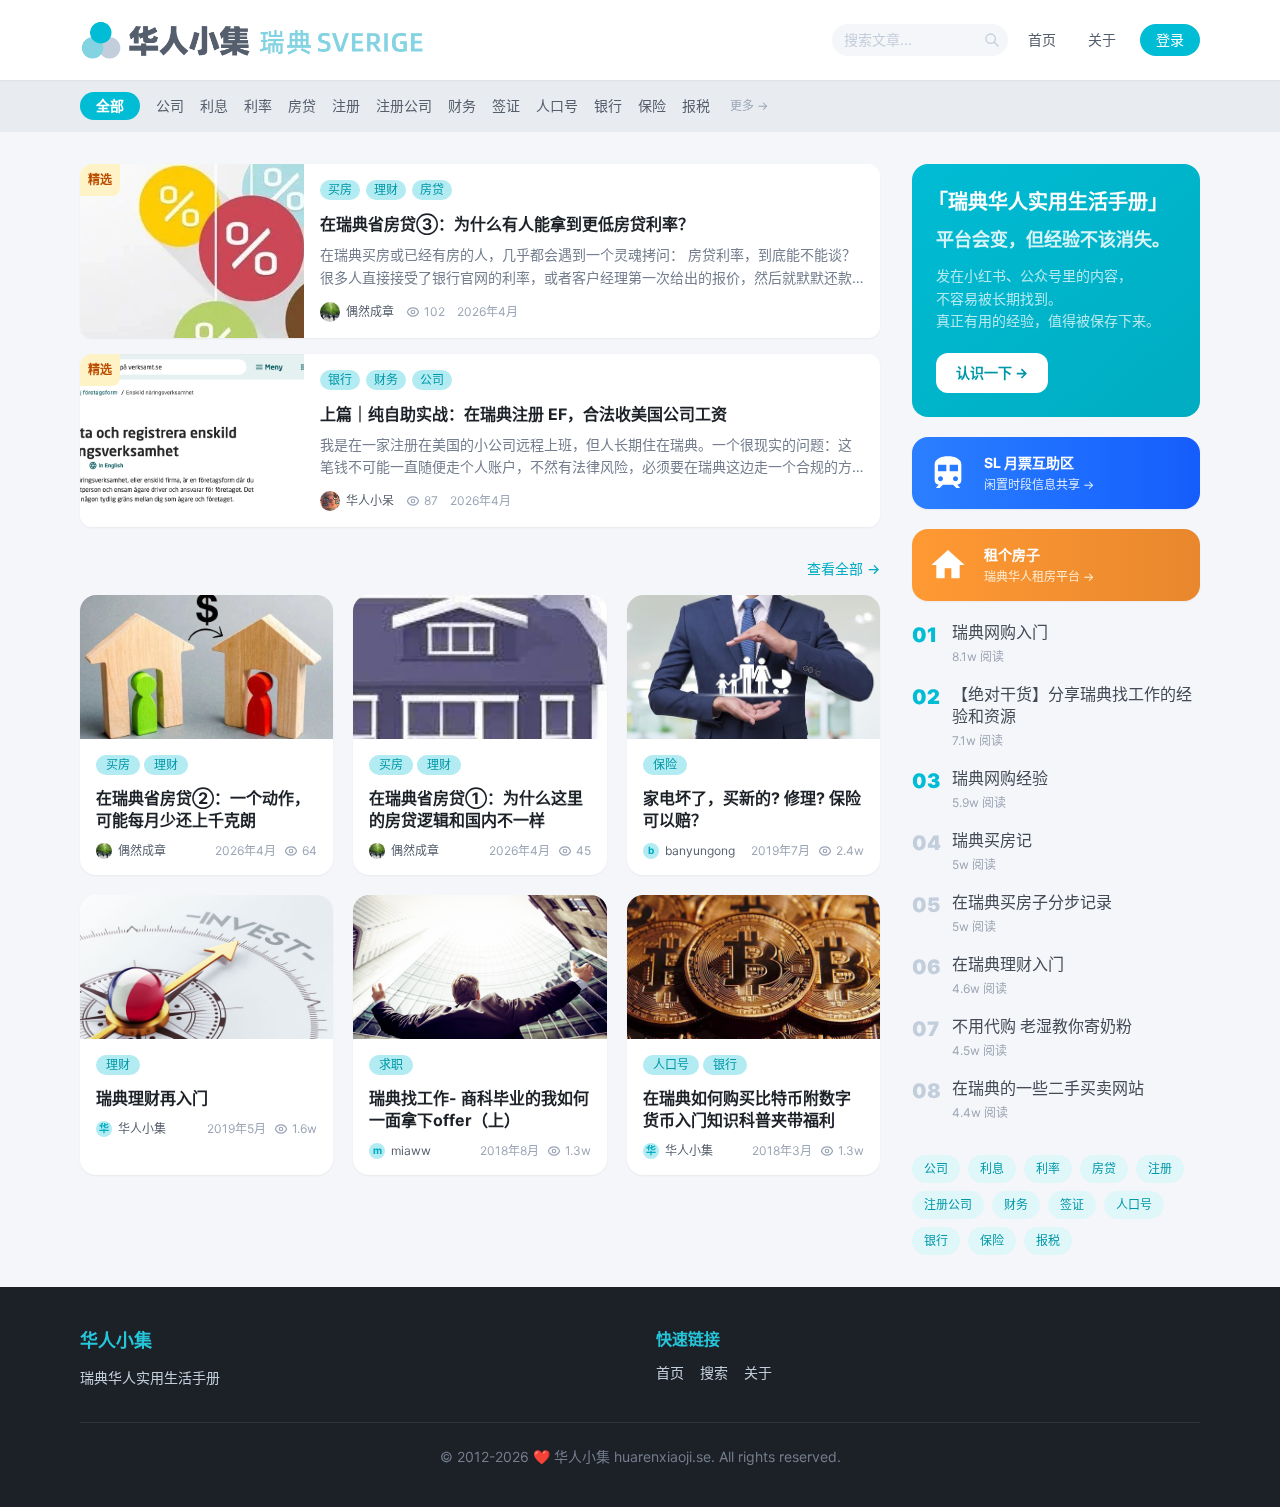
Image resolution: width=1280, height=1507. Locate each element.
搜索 (714, 1372)
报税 (696, 105)
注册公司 (404, 105)
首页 (1042, 39)
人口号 (557, 105)
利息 (214, 105)
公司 (170, 105)
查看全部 (843, 568)
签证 (506, 105)
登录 (1170, 39)
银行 (608, 105)
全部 (110, 105)
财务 (462, 105)
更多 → (749, 105)
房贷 (302, 105)
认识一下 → (992, 372)
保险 (652, 105)
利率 (258, 105)
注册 (346, 105)
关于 (1102, 39)
